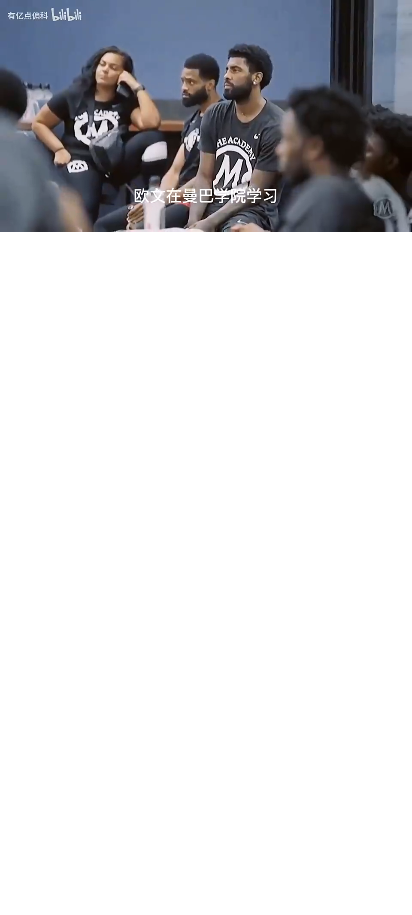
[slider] (206, 194)
